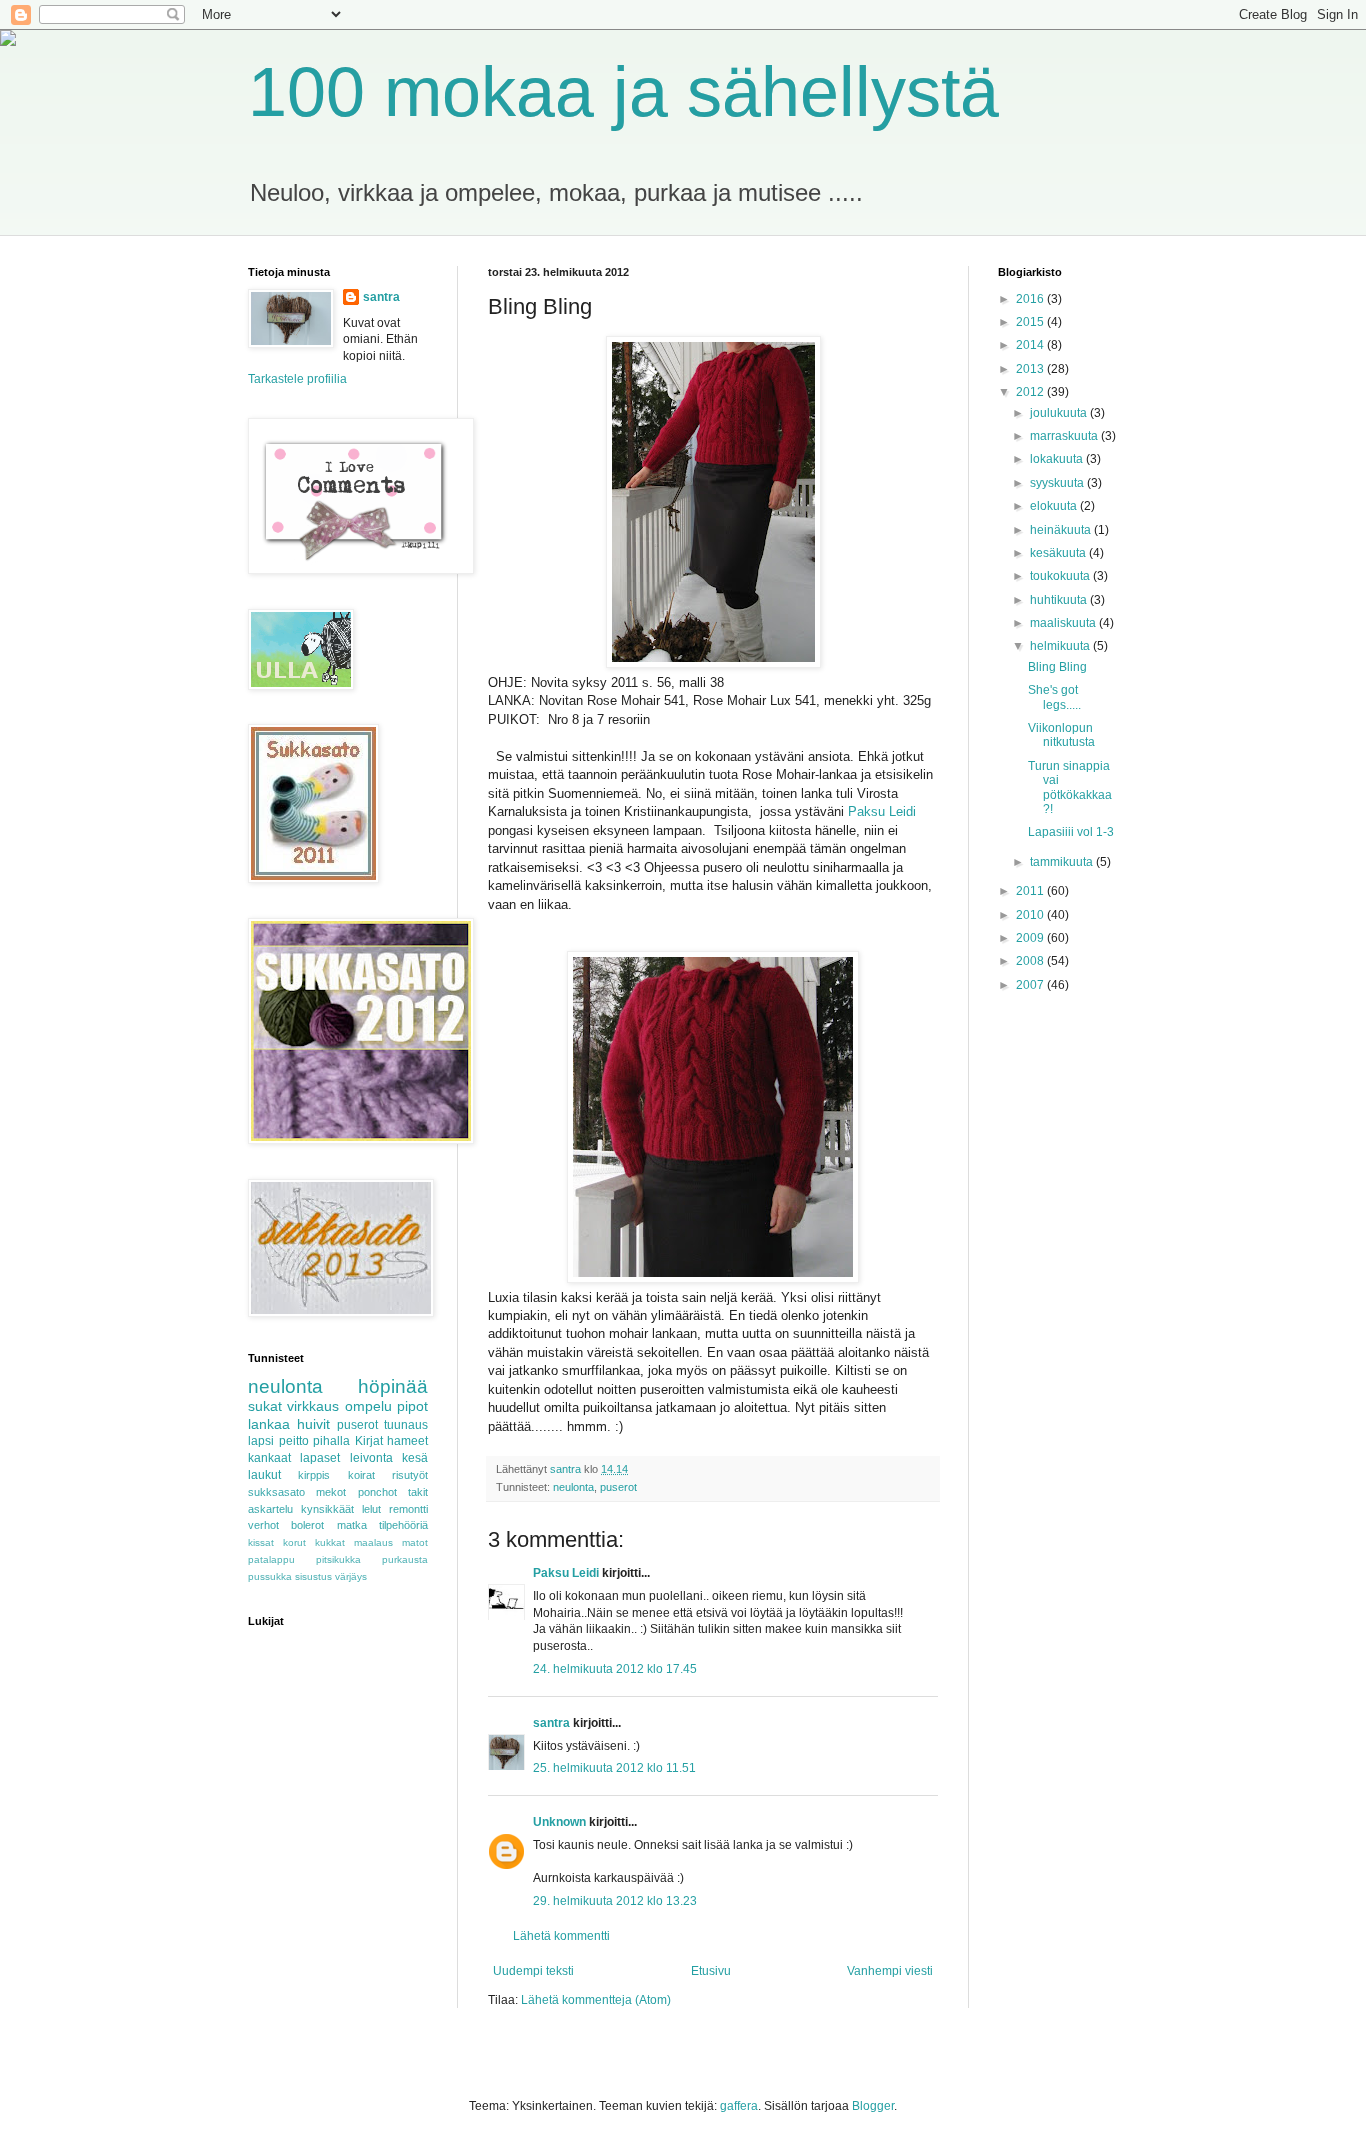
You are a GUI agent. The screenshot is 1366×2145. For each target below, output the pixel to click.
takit (418, 1492)
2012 (1031, 392)
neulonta (573, 1487)
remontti (408, 1509)
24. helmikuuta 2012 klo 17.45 (615, 1669)
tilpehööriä (403, 1525)
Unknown (559, 1822)
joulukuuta (1060, 413)
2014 (1031, 345)
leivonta (371, 1458)
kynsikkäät (327, 1509)
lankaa (269, 1424)
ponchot (377, 1492)
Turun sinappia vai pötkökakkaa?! (1070, 787)
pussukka (270, 1576)
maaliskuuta (1064, 623)
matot (415, 1542)
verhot (263, 1525)
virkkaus (313, 1406)
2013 (1031, 369)
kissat (261, 1542)
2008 (1031, 961)
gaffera (739, 2106)
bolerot (307, 1525)
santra (551, 1723)
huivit (313, 1424)
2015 (1031, 322)
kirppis (314, 1475)
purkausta (405, 1559)
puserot (618, 1487)
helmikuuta (1061, 646)
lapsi (261, 1441)
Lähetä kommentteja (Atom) (596, 2000)
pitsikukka (338, 1559)
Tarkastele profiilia (297, 379)
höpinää (393, 1386)
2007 (1031, 985)
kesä (415, 1458)
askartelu (270, 1509)
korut (294, 1542)
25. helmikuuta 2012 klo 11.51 (614, 1768)
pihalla (331, 1441)
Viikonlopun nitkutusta (1061, 735)
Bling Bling (1057, 667)
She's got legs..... (1054, 697)
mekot (331, 1492)
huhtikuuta (1060, 600)
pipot (412, 1406)
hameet (407, 1441)
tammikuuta (1063, 862)
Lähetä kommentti (561, 1936)
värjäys (351, 1576)
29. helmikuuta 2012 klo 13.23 (615, 1901)
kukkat (330, 1542)
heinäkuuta (1062, 530)
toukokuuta (1061, 576)
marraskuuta (1065, 436)
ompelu (368, 1406)
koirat (361, 1475)
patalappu (271, 1559)
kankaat (269, 1458)
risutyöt (410, 1475)
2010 (1031, 915)
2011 (1031, 891)
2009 (1031, 938)
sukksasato (276, 1492)
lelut (371, 1509)
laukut (264, 1475)
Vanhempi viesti (890, 1971)
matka (352, 1525)
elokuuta (1055, 506)
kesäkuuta (1059, 553)
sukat (265, 1406)
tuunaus (406, 1425)
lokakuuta (1058, 459)
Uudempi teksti (533, 1971)
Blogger (873, 2106)
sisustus (313, 1576)
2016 (1031, 299)
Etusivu (711, 1971)
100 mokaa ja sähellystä (623, 92)
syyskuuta (1058, 483)
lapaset (320, 1458)
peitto (294, 1441)
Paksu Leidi (882, 811)
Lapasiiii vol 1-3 (1071, 832)
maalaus (373, 1542)
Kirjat (369, 1441)
